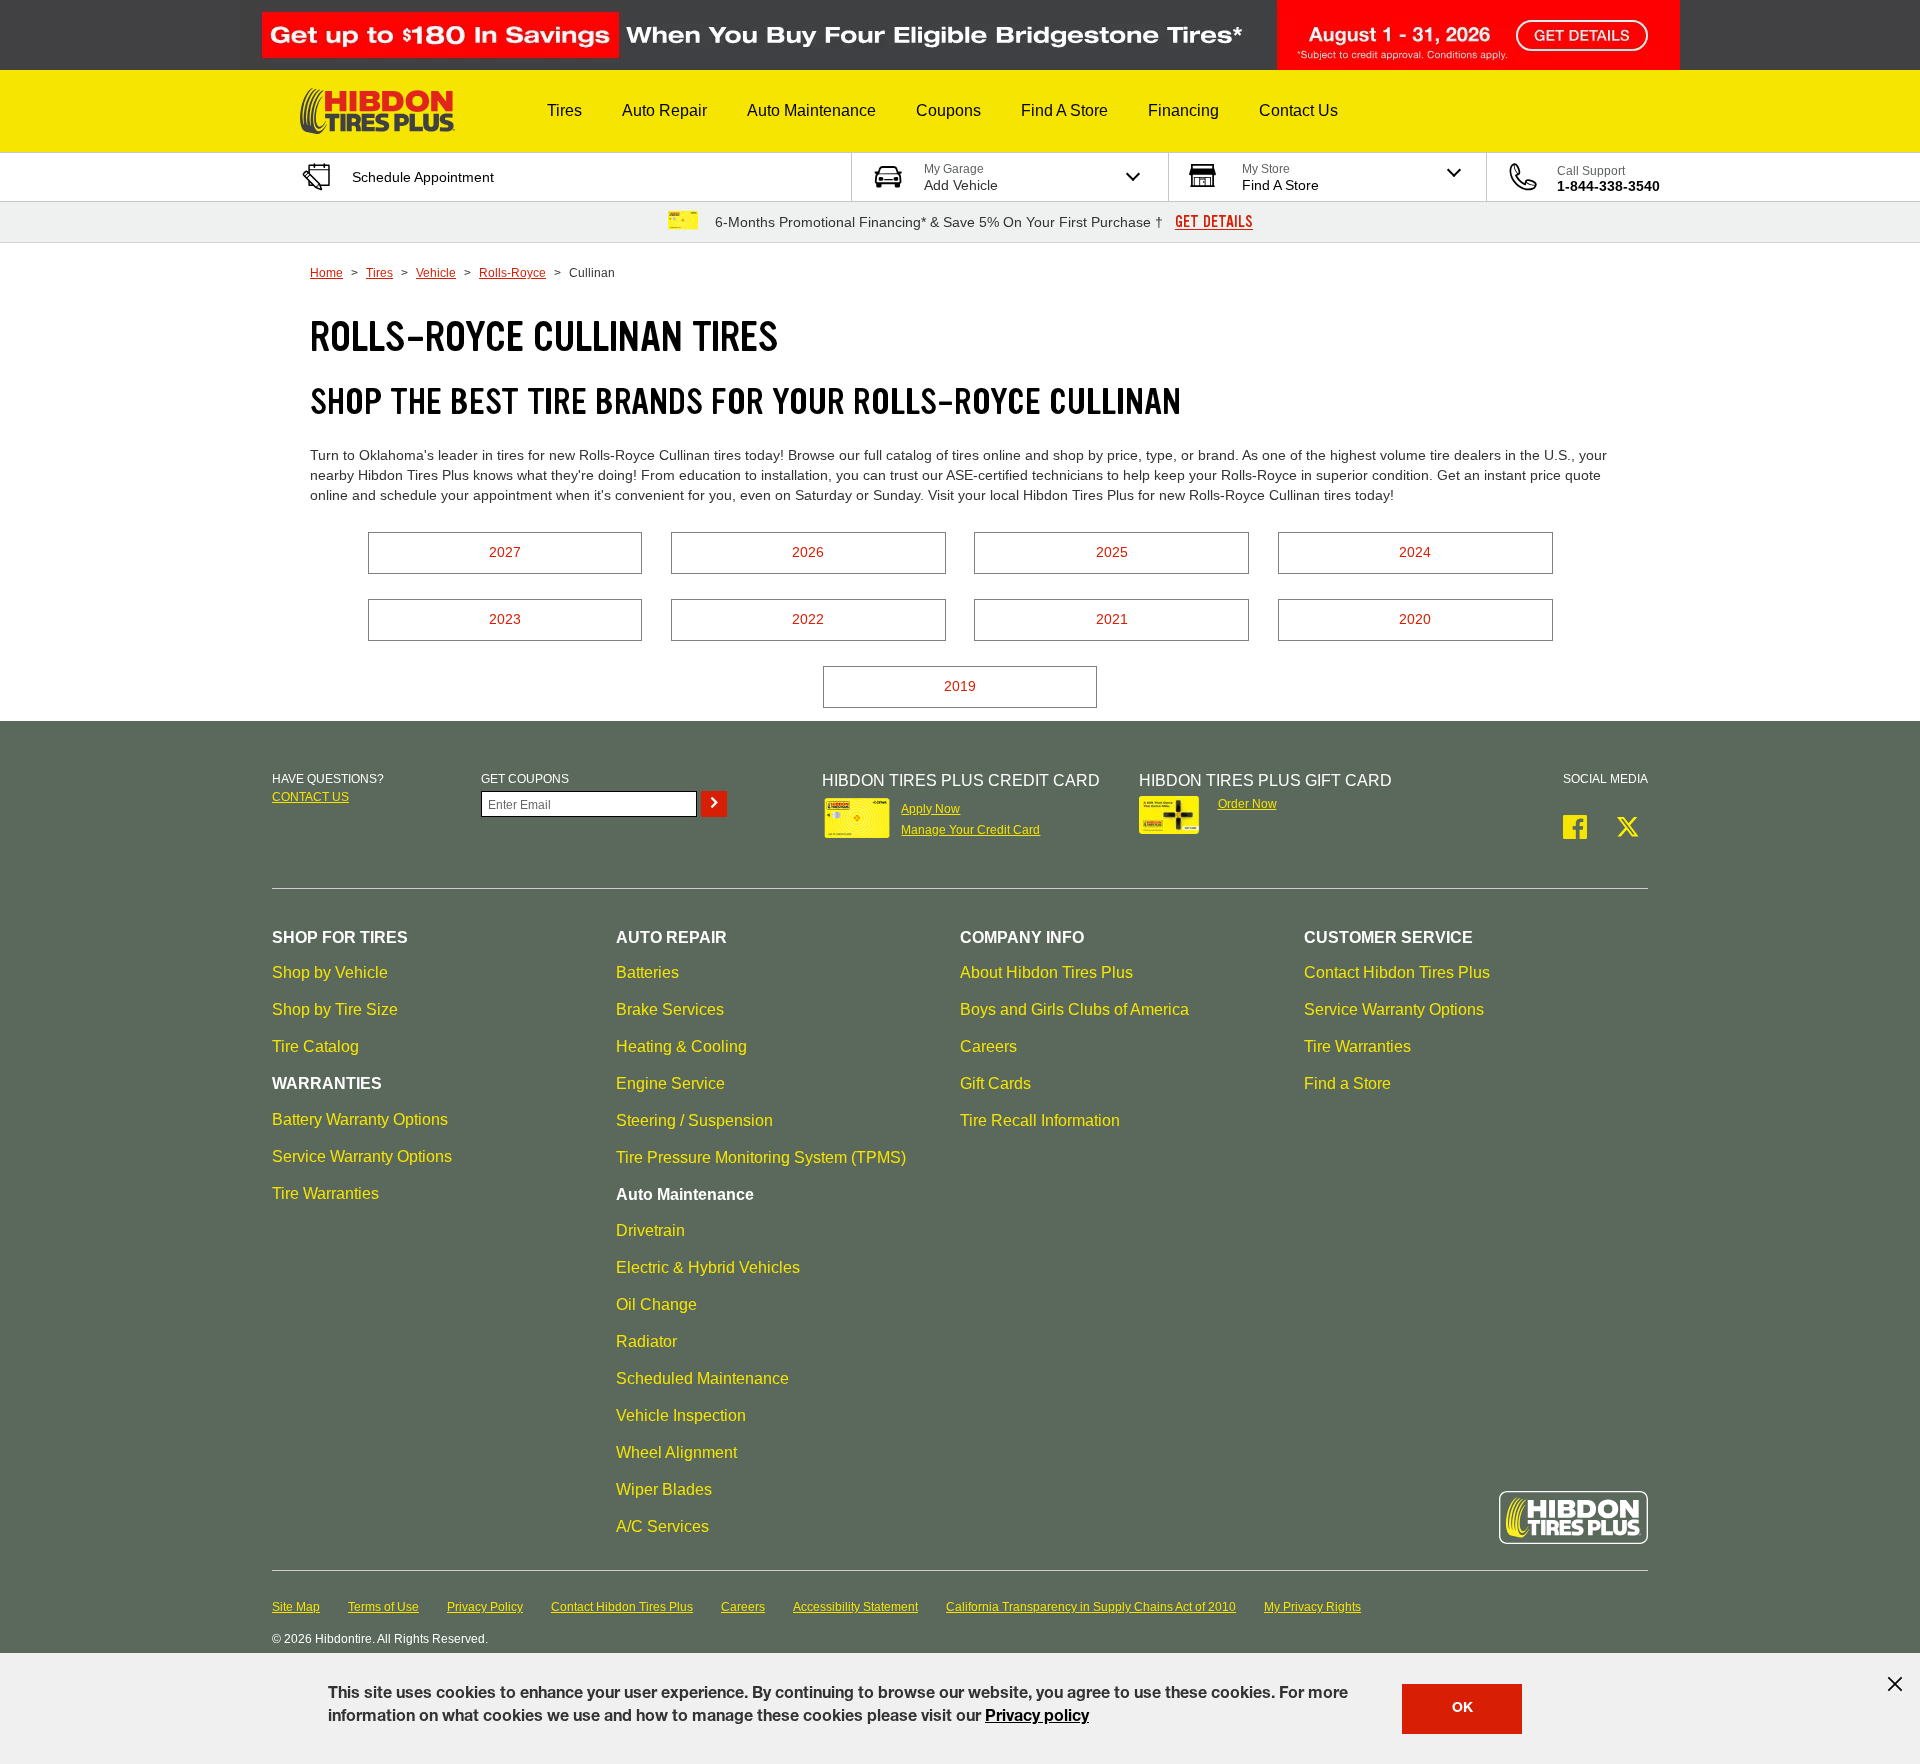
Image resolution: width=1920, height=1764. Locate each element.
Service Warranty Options (362, 1156)
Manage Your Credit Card (970, 830)
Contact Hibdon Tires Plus (1397, 972)
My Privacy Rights (1312, 1607)
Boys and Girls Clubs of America (1074, 1009)
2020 (1415, 619)
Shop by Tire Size (335, 1009)
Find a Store (1347, 1083)
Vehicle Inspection (681, 1415)
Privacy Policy (485, 1607)
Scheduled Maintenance (702, 1378)
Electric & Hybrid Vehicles (708, 1267)
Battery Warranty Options (360, 1119)
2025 (1112, 552)
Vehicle (436, 273)
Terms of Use (383, 1607)
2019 (960, 686)
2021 (1112, 619)
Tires (379, 273)
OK (1462, 1709)
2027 (505, 552)
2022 (808, 619)
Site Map (296, 1607)
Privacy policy (1037, 1718)
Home (326, 273)
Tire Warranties (325, 1193)
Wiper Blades (664, 1489)
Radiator (646, 1341)
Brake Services (670, 1009)
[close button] (1895, 1684)
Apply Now (930, 809)
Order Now (1247, 804)
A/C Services (662, 1526)
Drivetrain (650, 1230)
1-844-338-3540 (1608, 186)
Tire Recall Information (1040, 1120)
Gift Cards (995, 1083)
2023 (505, 619)
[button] (564, 111)
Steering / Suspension (694, 1120)
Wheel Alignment (676, 1452)
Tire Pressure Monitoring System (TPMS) (761, 1157)
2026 (808, 552)
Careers (988, 1046)
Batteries (647, 972)
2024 (1415, 552)
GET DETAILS (1214, 222)
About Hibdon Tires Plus (1046, 972)
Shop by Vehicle (330, 972)
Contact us (310, 797)
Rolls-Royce (512, 273)
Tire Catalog (315, 1046)
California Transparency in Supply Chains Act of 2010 (1091, 1607)
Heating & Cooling (681, 1046)
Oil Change (656, 1304)
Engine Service (670, 1083)
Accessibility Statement (855, 1607)
